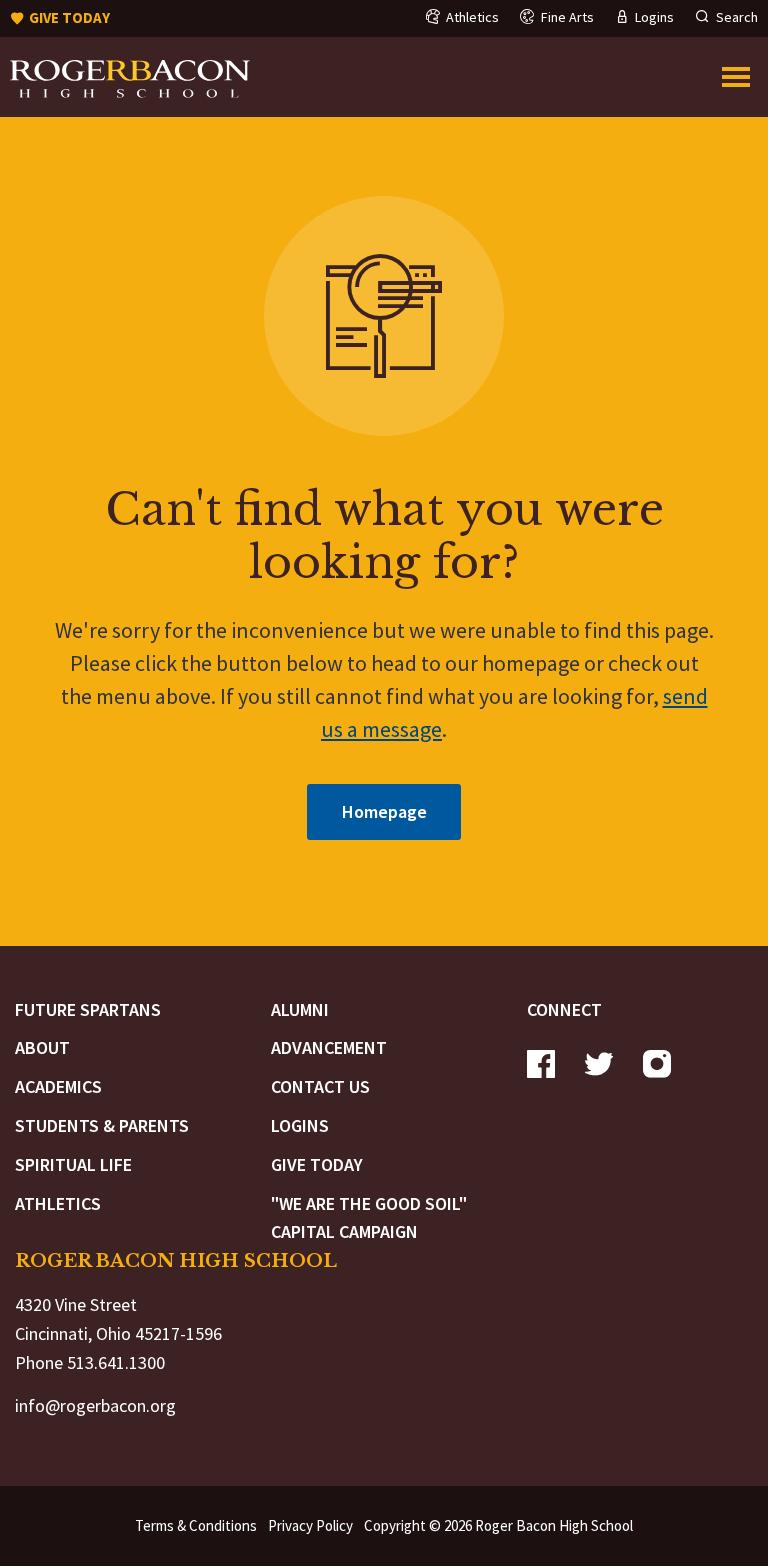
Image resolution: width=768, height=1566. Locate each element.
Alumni (300, 1009)
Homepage (384, 811)
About (42, 1047)
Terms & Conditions (196, 1525)
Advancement (329, 1047)
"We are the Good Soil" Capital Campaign (369, 1218)
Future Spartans (88, 1009)
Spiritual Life (73, 1164)
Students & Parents (102, 1125)
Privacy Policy (310, 1525)
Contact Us (320, 1086)
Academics (58, 1086)
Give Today (317, 1164)
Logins (300, 1125)
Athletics (58, 1203)
